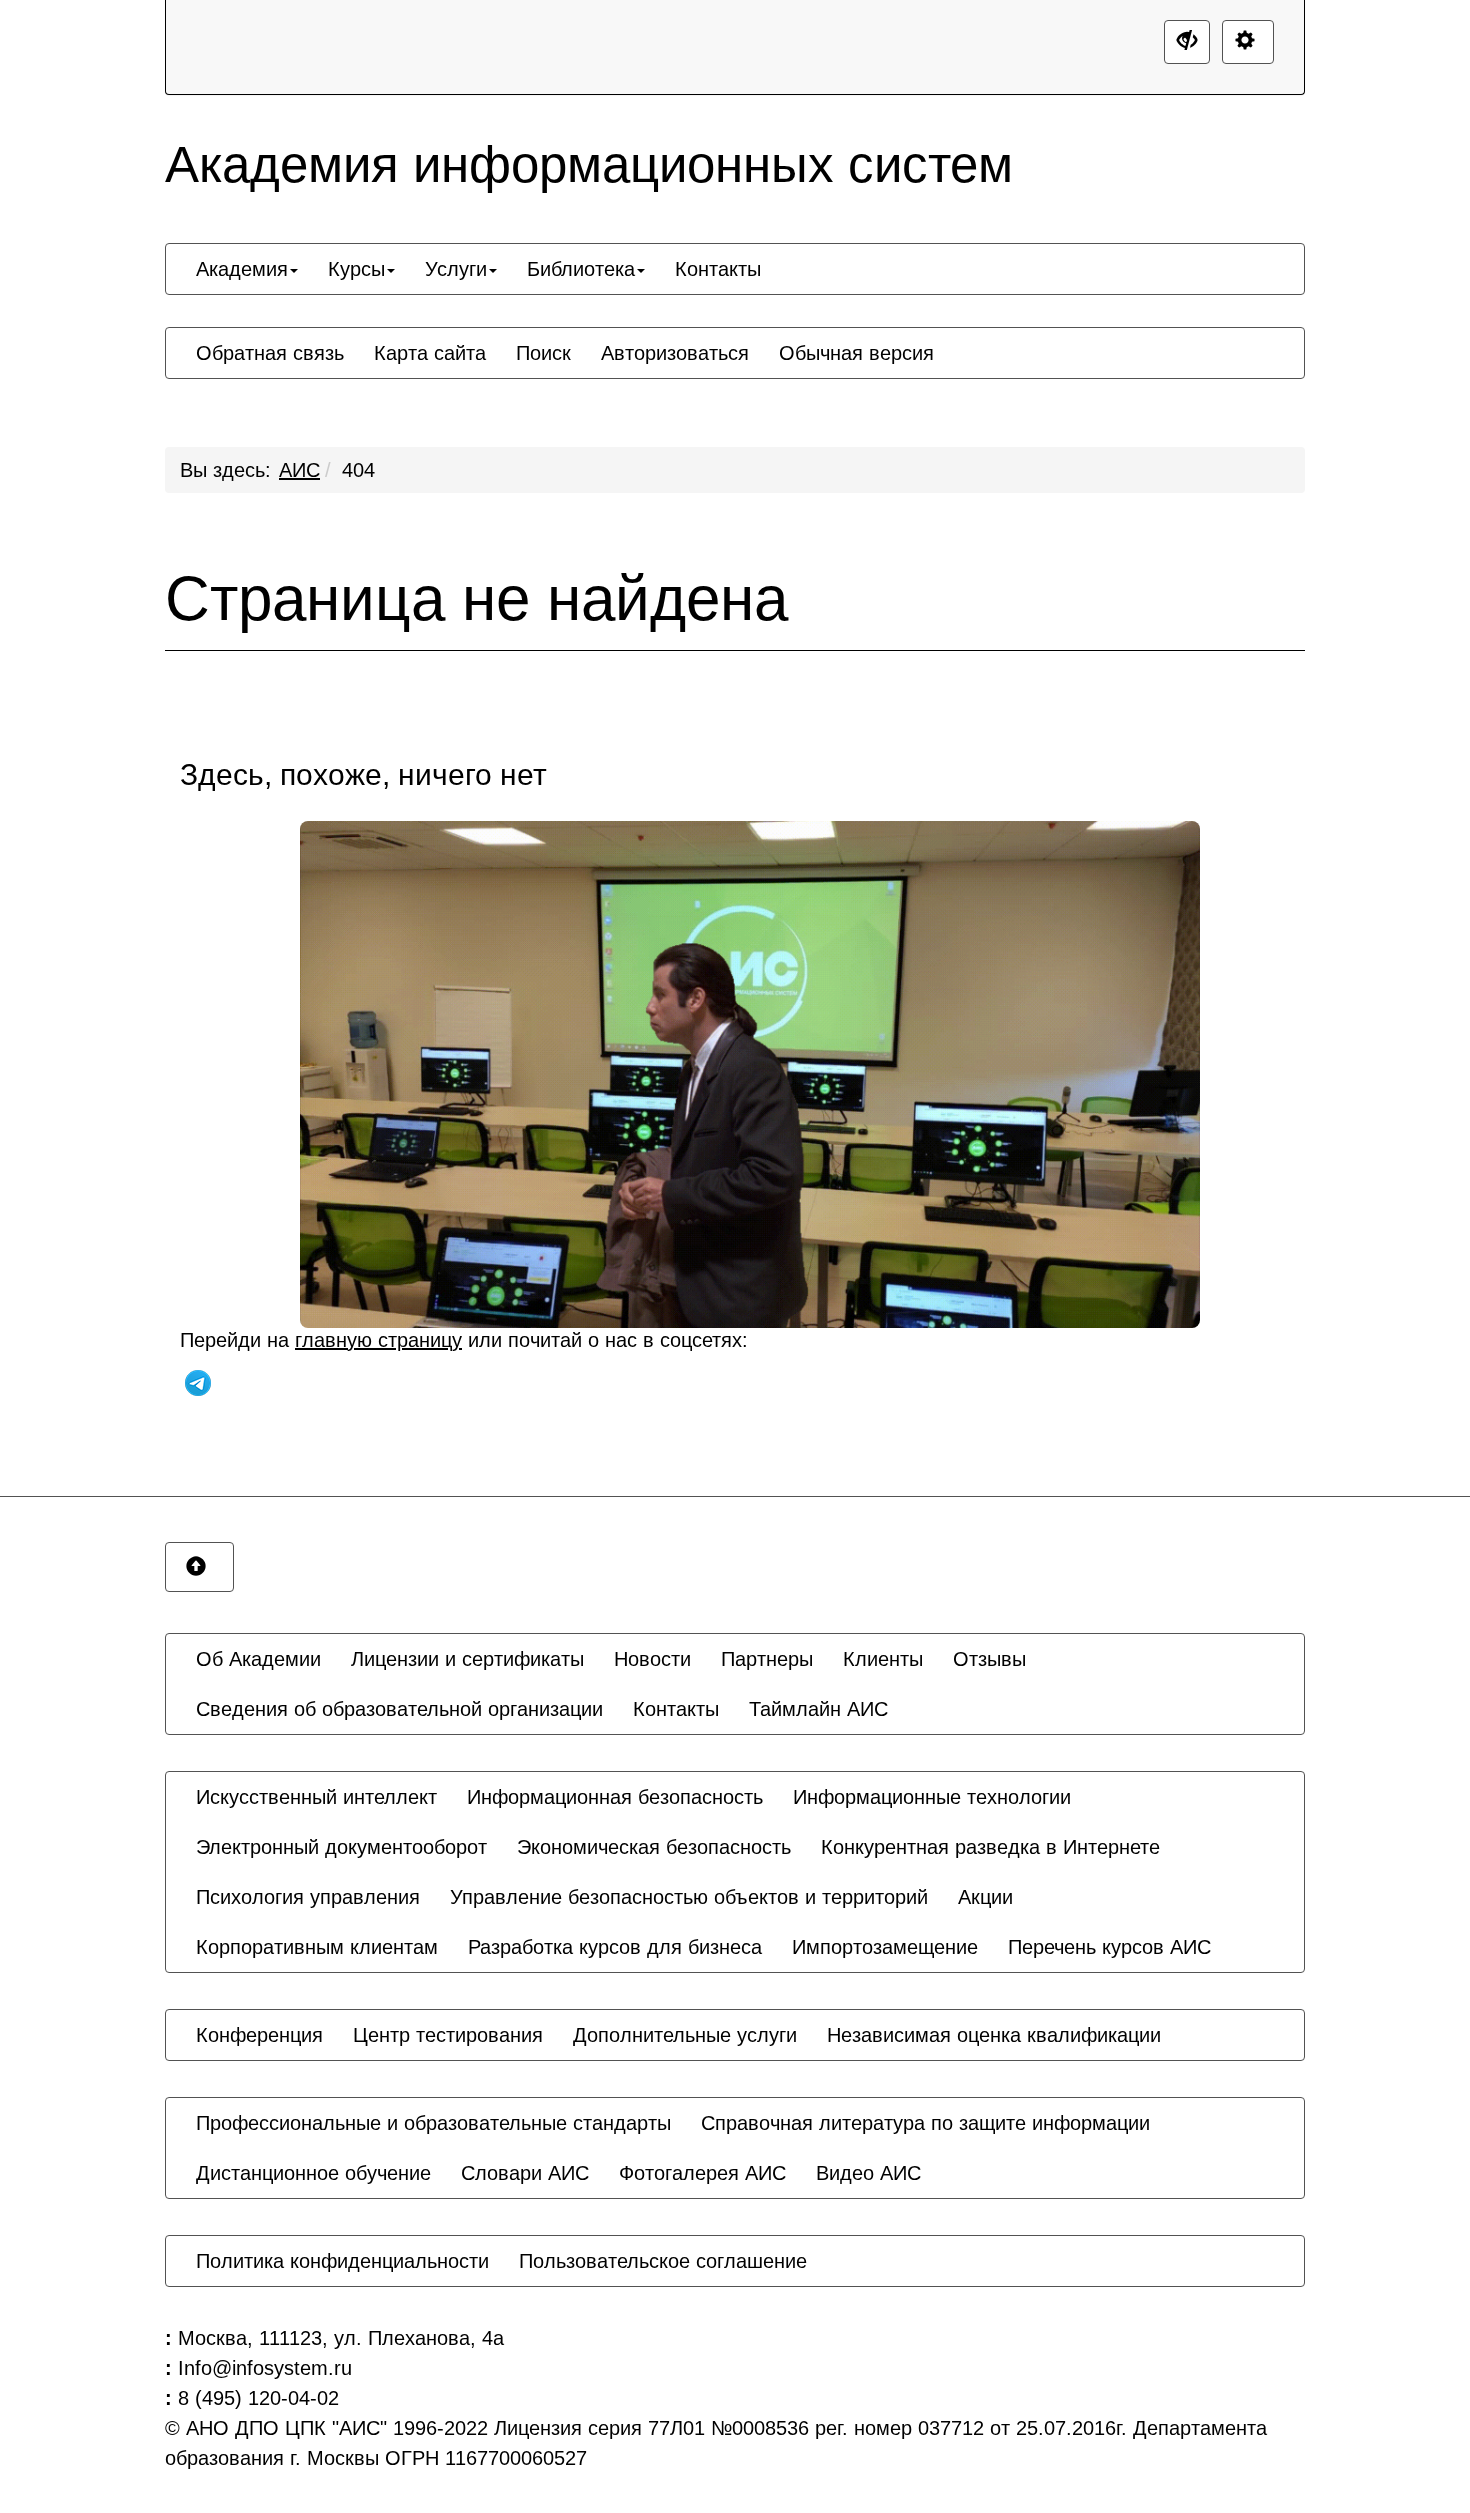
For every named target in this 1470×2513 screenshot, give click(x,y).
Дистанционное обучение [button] (313, 2173)
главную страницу (378, 1340)
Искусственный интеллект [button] (316, 1797)
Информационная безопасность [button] (615, 1797)
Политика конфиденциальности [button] (342, 2261)
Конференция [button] (259, 2035)
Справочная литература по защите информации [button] (925, 2123)
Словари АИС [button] (525, 2173)
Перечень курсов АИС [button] (1109, 1947)
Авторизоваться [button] (675, 353)
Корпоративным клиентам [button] (317, 1947)
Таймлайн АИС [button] (818, 1709)
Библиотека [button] (581, 269)
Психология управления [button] (308, 1897)
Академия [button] (242, 269)
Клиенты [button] (883, 1659)
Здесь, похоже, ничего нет (363, 774)
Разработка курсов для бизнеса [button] (615, 1947)
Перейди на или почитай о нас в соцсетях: (464, 1340)
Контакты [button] (718, 269)
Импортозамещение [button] (885, 1947)
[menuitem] (247, 269)
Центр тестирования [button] (448, 2035)
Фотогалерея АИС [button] (702, 2173)
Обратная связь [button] (270, 353)
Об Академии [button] (258, 1659)
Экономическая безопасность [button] (654, 1847)
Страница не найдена (476, 599)
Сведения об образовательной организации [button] (399, 1709)
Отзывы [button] (989, 1659)
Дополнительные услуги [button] (685, 2035)
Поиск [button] (543, 353)
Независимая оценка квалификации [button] (994, 2035)
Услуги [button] (456, 269)
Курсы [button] (356, 269)
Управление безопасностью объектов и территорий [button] (689, 1897)
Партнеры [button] (767, 1659)
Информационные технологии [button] (932, 1797)
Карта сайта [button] (430, 353)
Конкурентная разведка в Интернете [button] (990, 1847)
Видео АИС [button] (868, 2173)
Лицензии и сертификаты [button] (467, 1659)
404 (358, 470)
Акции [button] (985, 1897)
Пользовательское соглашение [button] (663, 2261)
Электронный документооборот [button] (341, 1847)
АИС (299, 470)
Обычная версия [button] (856, 353)
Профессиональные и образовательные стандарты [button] (433, 2123)
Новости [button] (652, 1659)
